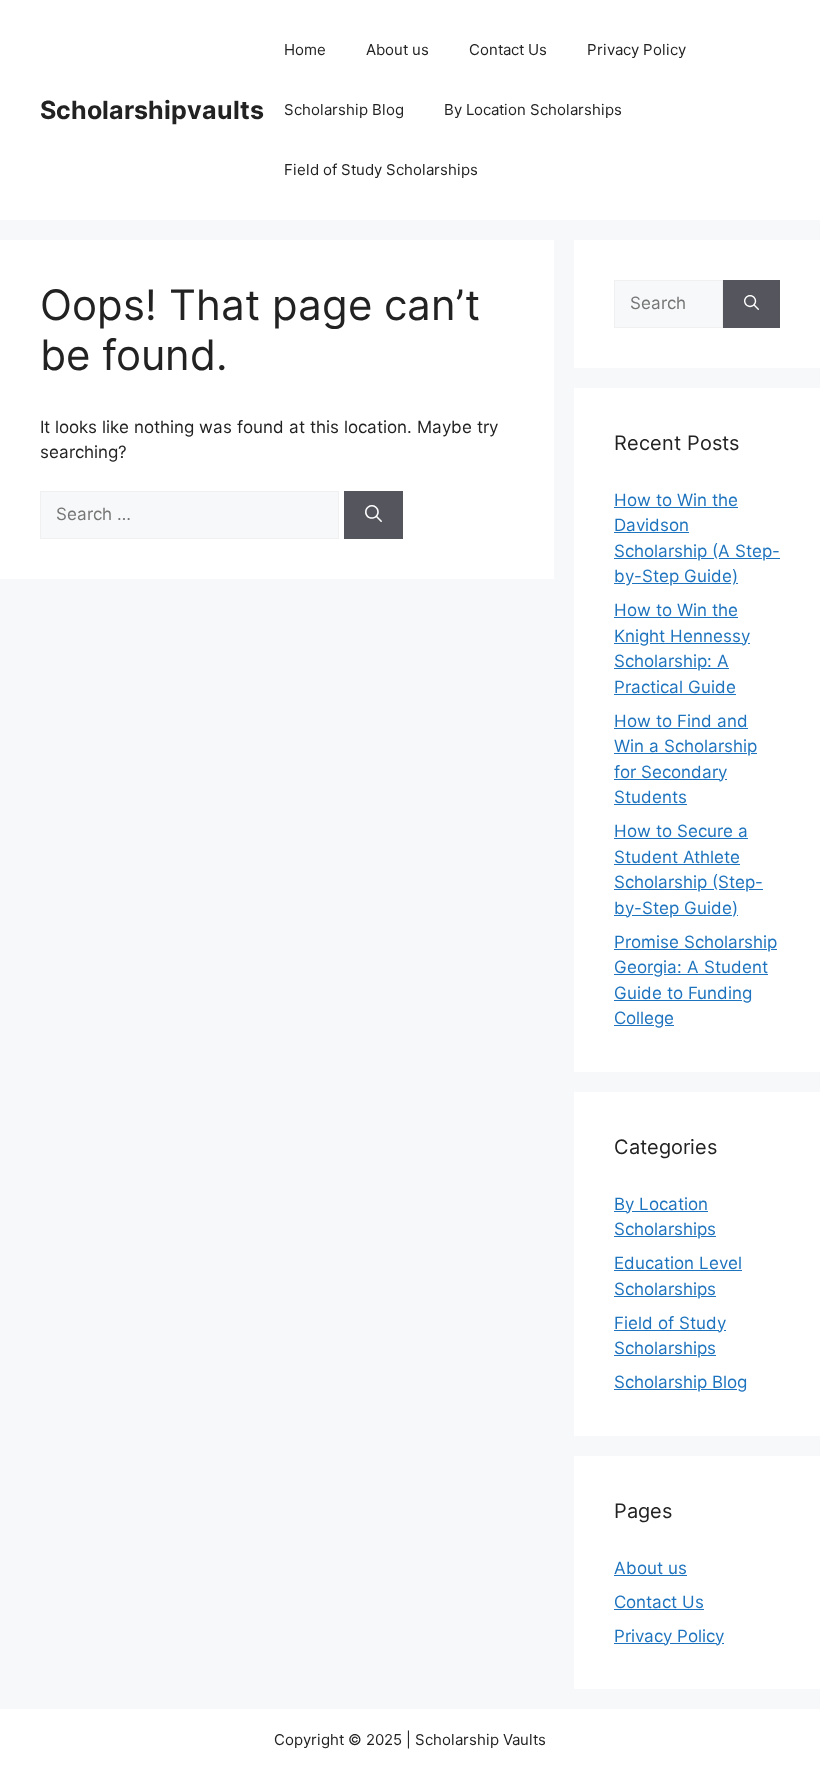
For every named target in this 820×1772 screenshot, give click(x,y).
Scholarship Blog (344, 109)
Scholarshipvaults (152, 110)
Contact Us (508, 49)
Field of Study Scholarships (381, 169)
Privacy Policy (636, 49)
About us (397, 49)
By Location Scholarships (533, 109)
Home (305, 49)
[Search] (373, 515)
